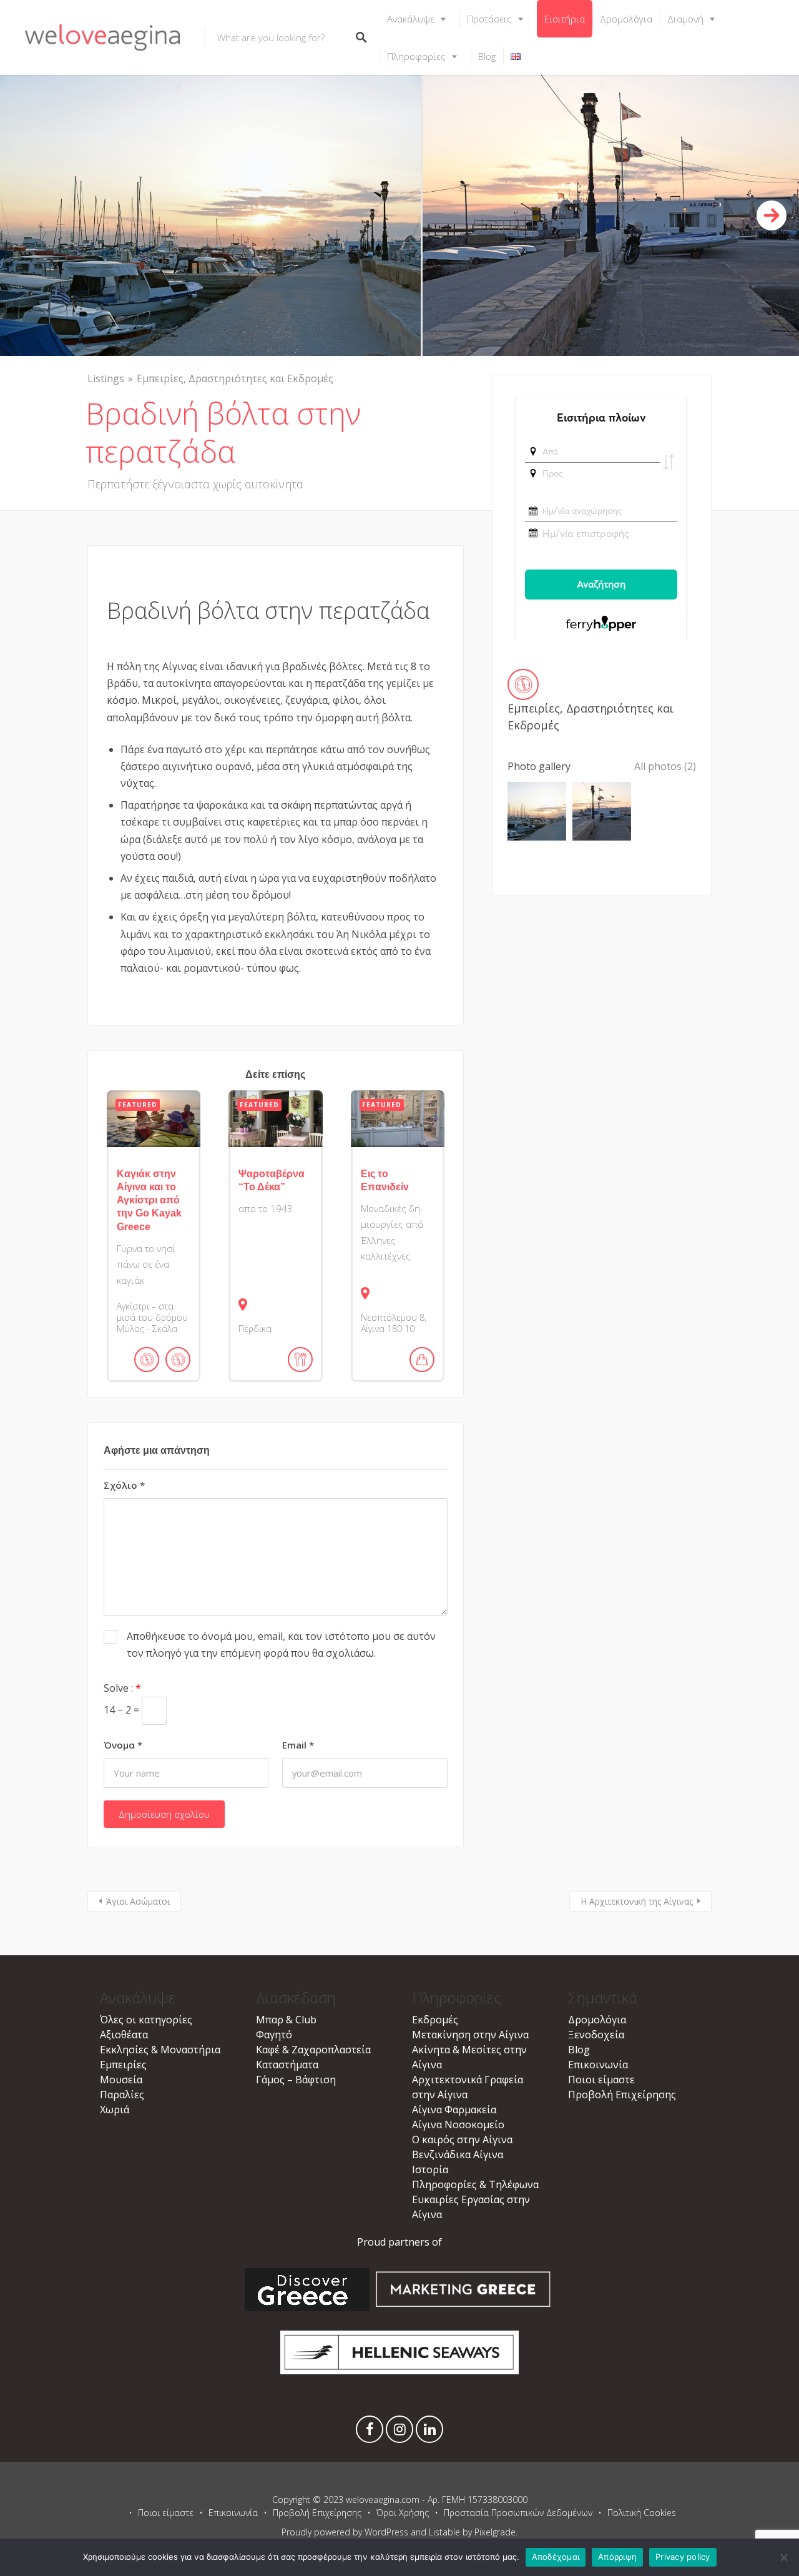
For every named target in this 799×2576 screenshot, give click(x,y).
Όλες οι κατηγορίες (146, 2020)
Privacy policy (683, 2557)
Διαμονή (685, 19)
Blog (487, 56)
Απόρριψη (617, 2557)
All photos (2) (665, 766)
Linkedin (429, 2432)
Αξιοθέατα (124, 2035)
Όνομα (123, 1745)
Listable (444, 2532)
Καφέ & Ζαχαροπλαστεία (313, 2050)
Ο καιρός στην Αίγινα (462, 2139)
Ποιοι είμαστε (601, 2080)
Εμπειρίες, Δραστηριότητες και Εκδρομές (235, 378)
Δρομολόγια (626, 19)
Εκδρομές (435, 2020)
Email (298, 1745)
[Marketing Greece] (463, 2307)
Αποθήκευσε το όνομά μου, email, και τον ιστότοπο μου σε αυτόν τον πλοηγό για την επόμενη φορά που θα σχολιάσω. (281, 1645)
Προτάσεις (489, 19)
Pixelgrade (495, 2532)
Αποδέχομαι (556, 2557)
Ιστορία (430, 2169)
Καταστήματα (287, 2065)
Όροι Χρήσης (403, 2513)
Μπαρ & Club (286, 2020)
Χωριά (115, 2110)
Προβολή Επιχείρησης (622, 2095)
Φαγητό (274, 2035)
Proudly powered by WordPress (345, 2532)
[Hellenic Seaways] (400, 2371)
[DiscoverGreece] (307, 2307)
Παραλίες (122, 2095)
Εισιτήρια (565, 19)
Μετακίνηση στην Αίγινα (470, 2035)
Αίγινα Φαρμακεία (454, 2110)
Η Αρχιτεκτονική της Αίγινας (637, 1901)
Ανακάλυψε (411, 19)
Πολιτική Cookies (642, 2513)
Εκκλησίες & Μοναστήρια (160, 2050)
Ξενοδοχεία (596, 2035)
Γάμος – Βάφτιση (296, 2080)
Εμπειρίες (123, 2065)
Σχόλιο (124, 1485)
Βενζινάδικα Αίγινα (458, 2154)
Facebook (370, 2432)
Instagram (399, 2432)
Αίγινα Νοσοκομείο (458, 2124)
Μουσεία (121, 2080)
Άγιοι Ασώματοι (138, 1901)
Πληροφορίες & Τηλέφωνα (475, 2184)
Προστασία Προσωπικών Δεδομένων (518, 2513)
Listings (106, 378)
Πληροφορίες (416, 56)
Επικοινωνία (598, 2065)
